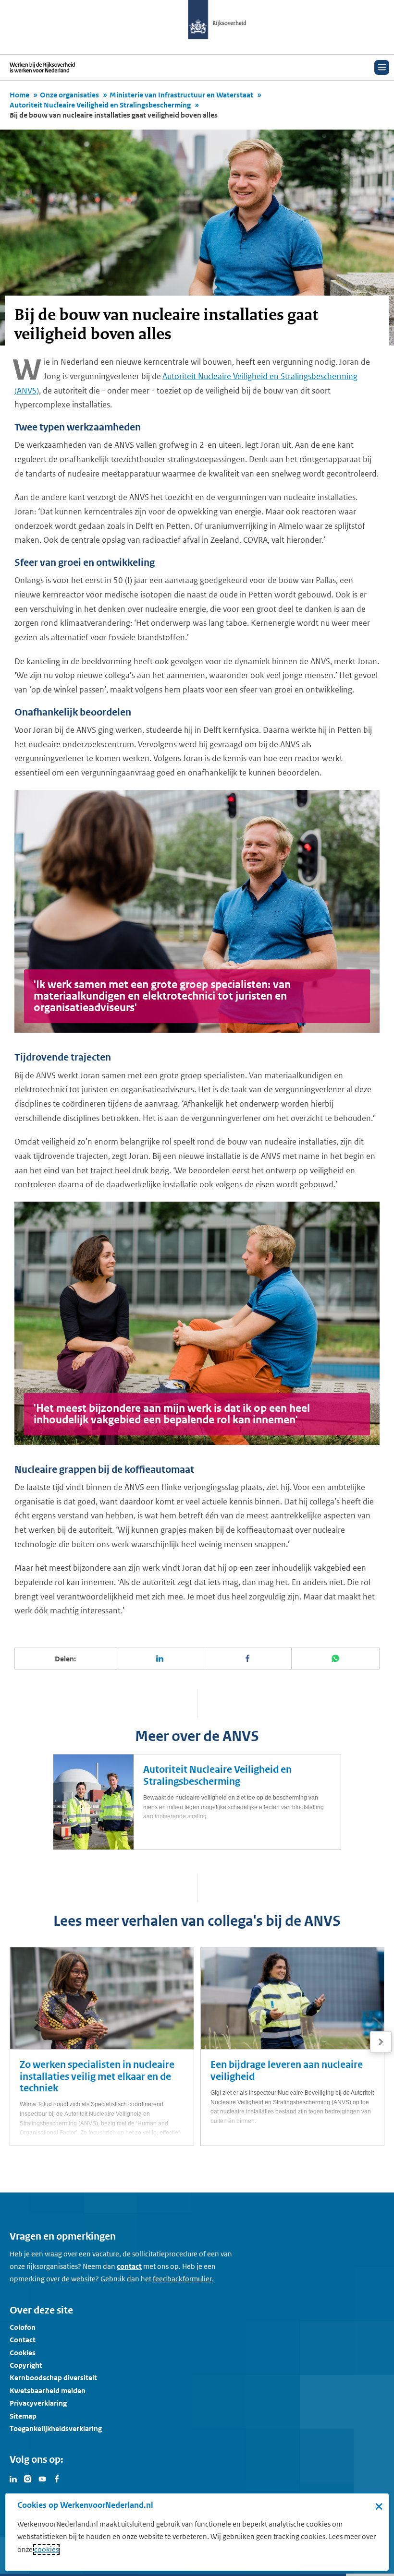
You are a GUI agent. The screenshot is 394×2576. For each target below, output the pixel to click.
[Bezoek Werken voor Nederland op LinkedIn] (13, 2478)
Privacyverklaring (38, 2403)
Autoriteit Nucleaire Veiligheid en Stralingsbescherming (100, 105)
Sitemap (23, 2416)
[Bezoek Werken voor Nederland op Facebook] (57, 2478)
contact (129, 2266)
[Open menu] (382, 67)
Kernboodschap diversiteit (53, 2378)
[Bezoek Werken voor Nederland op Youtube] (42, 2478)
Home (19, 95)
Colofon (23, 2327)
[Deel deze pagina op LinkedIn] (160, 1658)
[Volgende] (381, 2042)
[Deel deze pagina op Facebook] (248, 1658)
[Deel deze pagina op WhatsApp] (336, 1658)
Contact (23, 2340)
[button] (381, 2042)
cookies (46, 2549)
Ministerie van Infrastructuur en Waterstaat (181, 95)
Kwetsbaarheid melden (48, 2391)
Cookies (23, 2353)
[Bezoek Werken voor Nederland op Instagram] (28, 2478)
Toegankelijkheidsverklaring (56, 2428)
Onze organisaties (69, 95)
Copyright (26, 2365)
